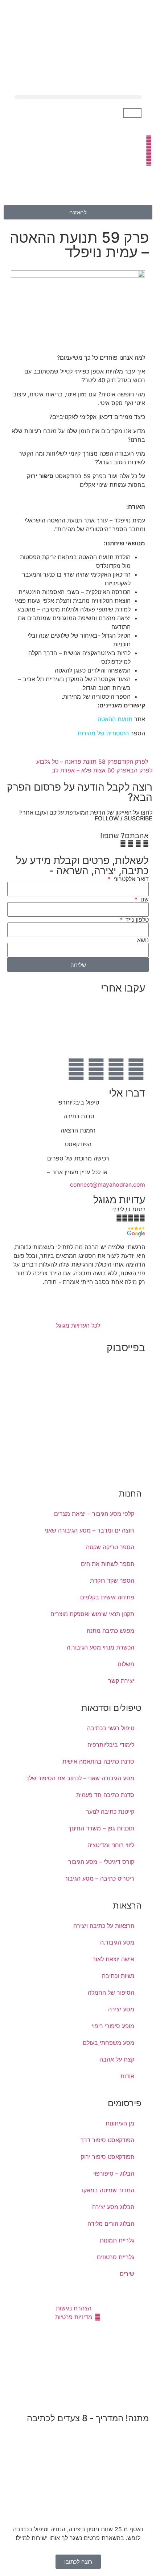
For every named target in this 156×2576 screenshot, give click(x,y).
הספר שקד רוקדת (112, 1580)
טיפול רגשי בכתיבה (111, 1728)
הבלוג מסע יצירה (113, 2207)
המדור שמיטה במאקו (108, 2190)
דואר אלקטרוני (130, 879)
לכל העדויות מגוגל (78, 1325)
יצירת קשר (121, 1681)
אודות (127, 2076)
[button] (78, 97)
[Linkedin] (76, 1069)
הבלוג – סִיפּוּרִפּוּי (114, 2173)
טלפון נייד (136, 920)
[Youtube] (116, 1069)
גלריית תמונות (117, 2240)
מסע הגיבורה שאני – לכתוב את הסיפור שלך (80, 1778)
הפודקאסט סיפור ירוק (108, 2157)
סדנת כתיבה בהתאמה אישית (98, 1761)
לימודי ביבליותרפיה (111, 1745)
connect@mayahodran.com (108, 1184)
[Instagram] (96, 1069)
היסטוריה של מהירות (103, 733)
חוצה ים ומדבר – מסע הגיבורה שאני (89, 1530)
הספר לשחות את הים (108, 1564)
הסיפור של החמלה (111, 1992)
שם (144, 899)
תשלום (126, 1664)
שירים (127, 2274)
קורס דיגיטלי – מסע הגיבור (101, 1862)
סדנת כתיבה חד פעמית (105, 1795)
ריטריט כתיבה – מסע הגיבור (99, 1878)
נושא (143, 940)
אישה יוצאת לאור (113, 1959)
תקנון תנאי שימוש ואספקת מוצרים (92, 1614)
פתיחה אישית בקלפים (107, 1597)
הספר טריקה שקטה (110, 1547)
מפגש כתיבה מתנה (110, 1631)
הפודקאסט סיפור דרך (107, 2140)
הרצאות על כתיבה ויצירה (104, 1926)
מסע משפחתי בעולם (108, 2043)
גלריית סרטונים (116, 2257)
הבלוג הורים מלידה (111, 2224)
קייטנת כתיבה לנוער (110, 1812)
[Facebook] (136, 1069)
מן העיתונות (120, 2123)
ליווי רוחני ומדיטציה (111, 1845)
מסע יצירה (121, 2009)
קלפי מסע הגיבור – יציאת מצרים (94, 1514)
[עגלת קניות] (132, 113)
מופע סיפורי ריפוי (113, 2026)
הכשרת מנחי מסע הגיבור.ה (100, 1647)
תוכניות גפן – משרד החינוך (101, 1828)
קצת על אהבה (117, 2059)
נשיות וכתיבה (118, 1976)
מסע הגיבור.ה (117, 1942)
